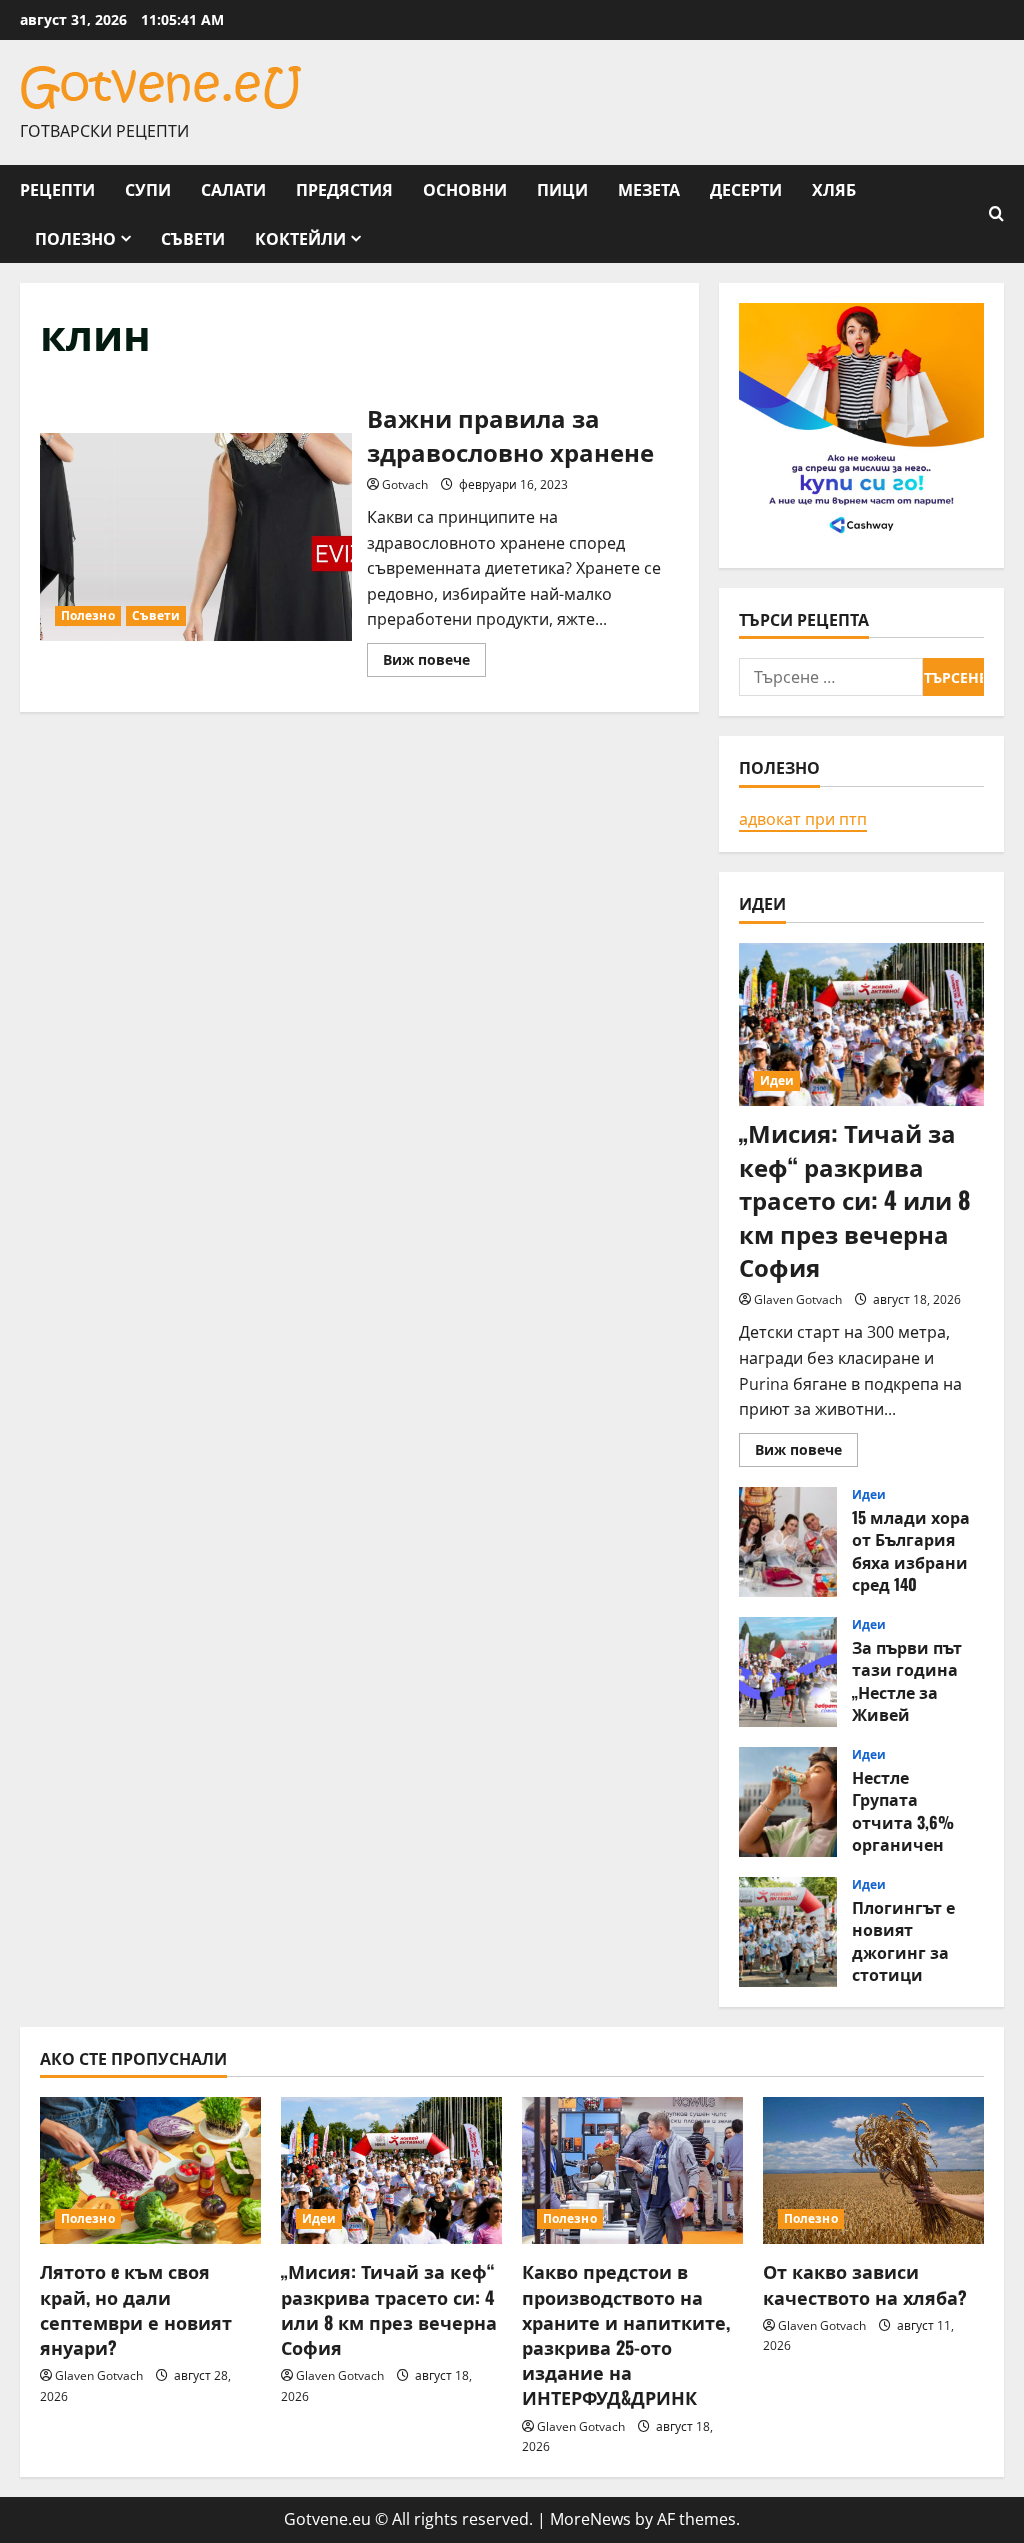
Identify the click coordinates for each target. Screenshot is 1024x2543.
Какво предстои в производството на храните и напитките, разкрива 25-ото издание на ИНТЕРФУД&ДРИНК (626, 2334)
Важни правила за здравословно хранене (196, 537)
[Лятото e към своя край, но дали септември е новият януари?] (150, 2170)
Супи (148, 189)
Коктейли (300, 238)
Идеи (777, 1080)
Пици (562, 189)
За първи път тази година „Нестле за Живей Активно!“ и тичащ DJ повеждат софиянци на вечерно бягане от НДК (788, 1672)
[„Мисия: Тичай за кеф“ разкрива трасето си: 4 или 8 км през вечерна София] (861, 1024)
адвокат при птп (803, 819)
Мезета (649, 189)
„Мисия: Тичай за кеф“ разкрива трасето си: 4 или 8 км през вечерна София (855, 1199)
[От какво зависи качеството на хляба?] (873, 2170)
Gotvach (405, 484)
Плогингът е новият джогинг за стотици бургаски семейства (788, 1932)
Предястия (344, 189)
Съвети (193, 238)
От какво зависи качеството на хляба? (865, 2283)
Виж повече (434, 663)
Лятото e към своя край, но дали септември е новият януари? (136, 2309)
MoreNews (590, 2519)
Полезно (75, 238)
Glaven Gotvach (798, 1299)
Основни (465, 189)
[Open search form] (996, 213)
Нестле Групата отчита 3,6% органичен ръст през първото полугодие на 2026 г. (788, 1802)
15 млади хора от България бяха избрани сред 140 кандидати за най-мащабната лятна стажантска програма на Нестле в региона (788, 1542)
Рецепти (57, 189)
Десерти (746, 189)
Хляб (834, 189)
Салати (233, 189)
